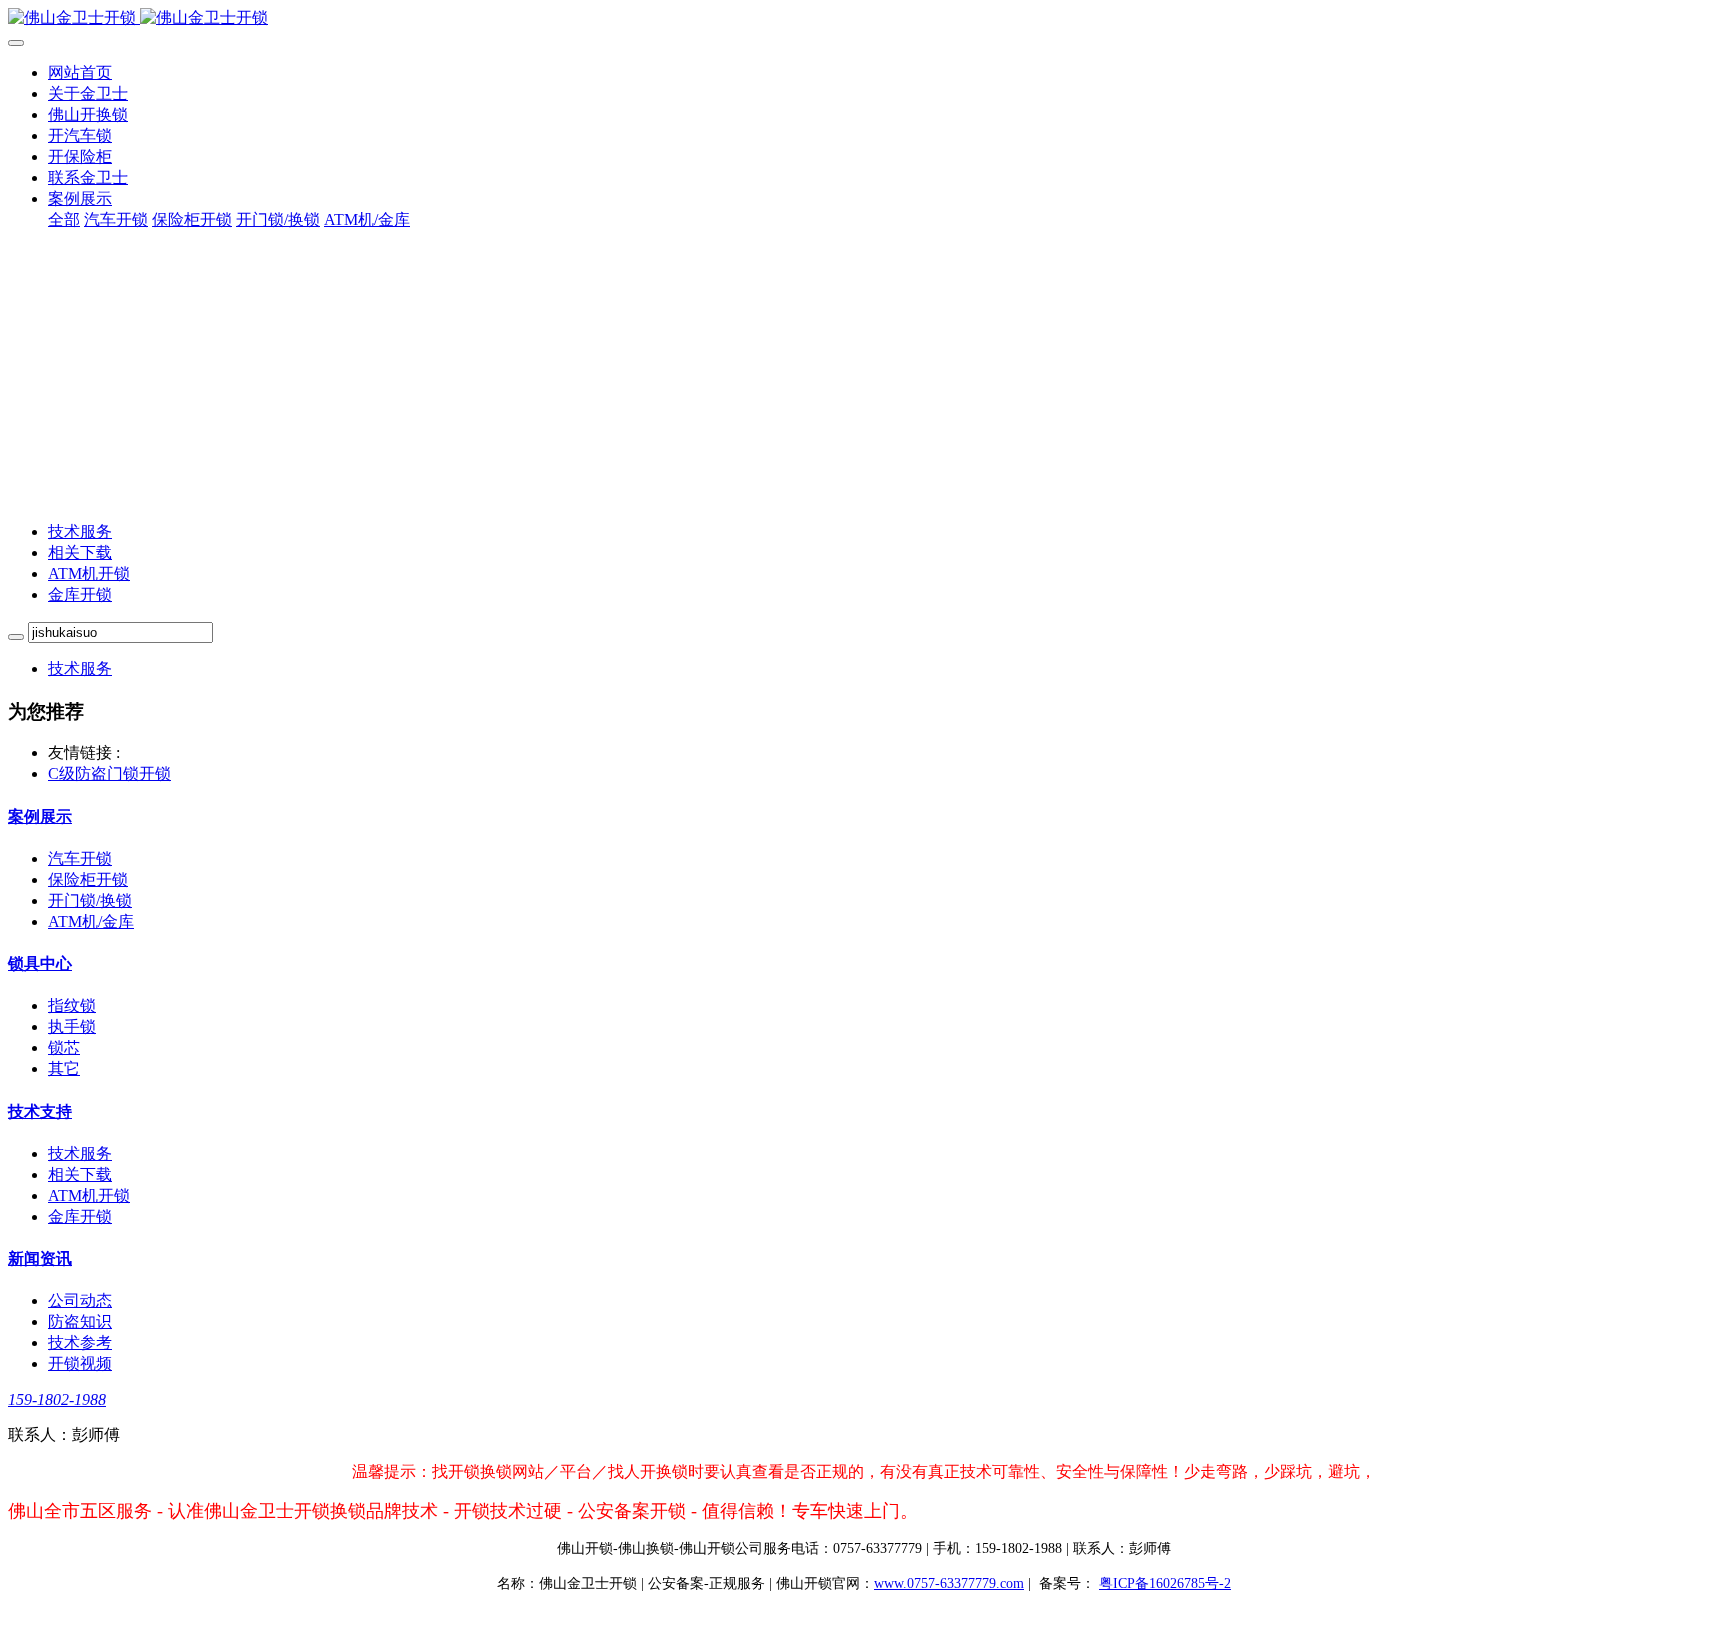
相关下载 (80, 552)
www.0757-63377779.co (949, 1583)
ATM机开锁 (89, 573)
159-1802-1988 (57, 1399)
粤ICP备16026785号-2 (1165, 1583)
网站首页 (80, 72)
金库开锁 (80, 594)
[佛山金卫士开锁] (864, 18)
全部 (64, 219)
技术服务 (80, 531)
